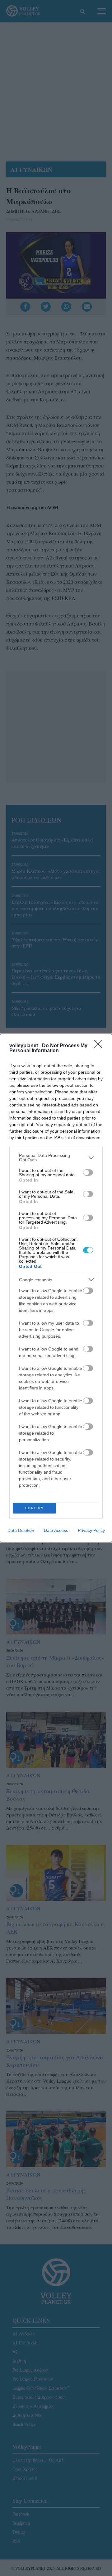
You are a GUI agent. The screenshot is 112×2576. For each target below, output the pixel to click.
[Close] (100, 1046)
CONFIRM (35, 1508)
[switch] (88, 1173)
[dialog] (56, 1288)
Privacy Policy (91, 1530)
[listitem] (56, 1158)
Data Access (56, 1530)
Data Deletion (21, 1530)
